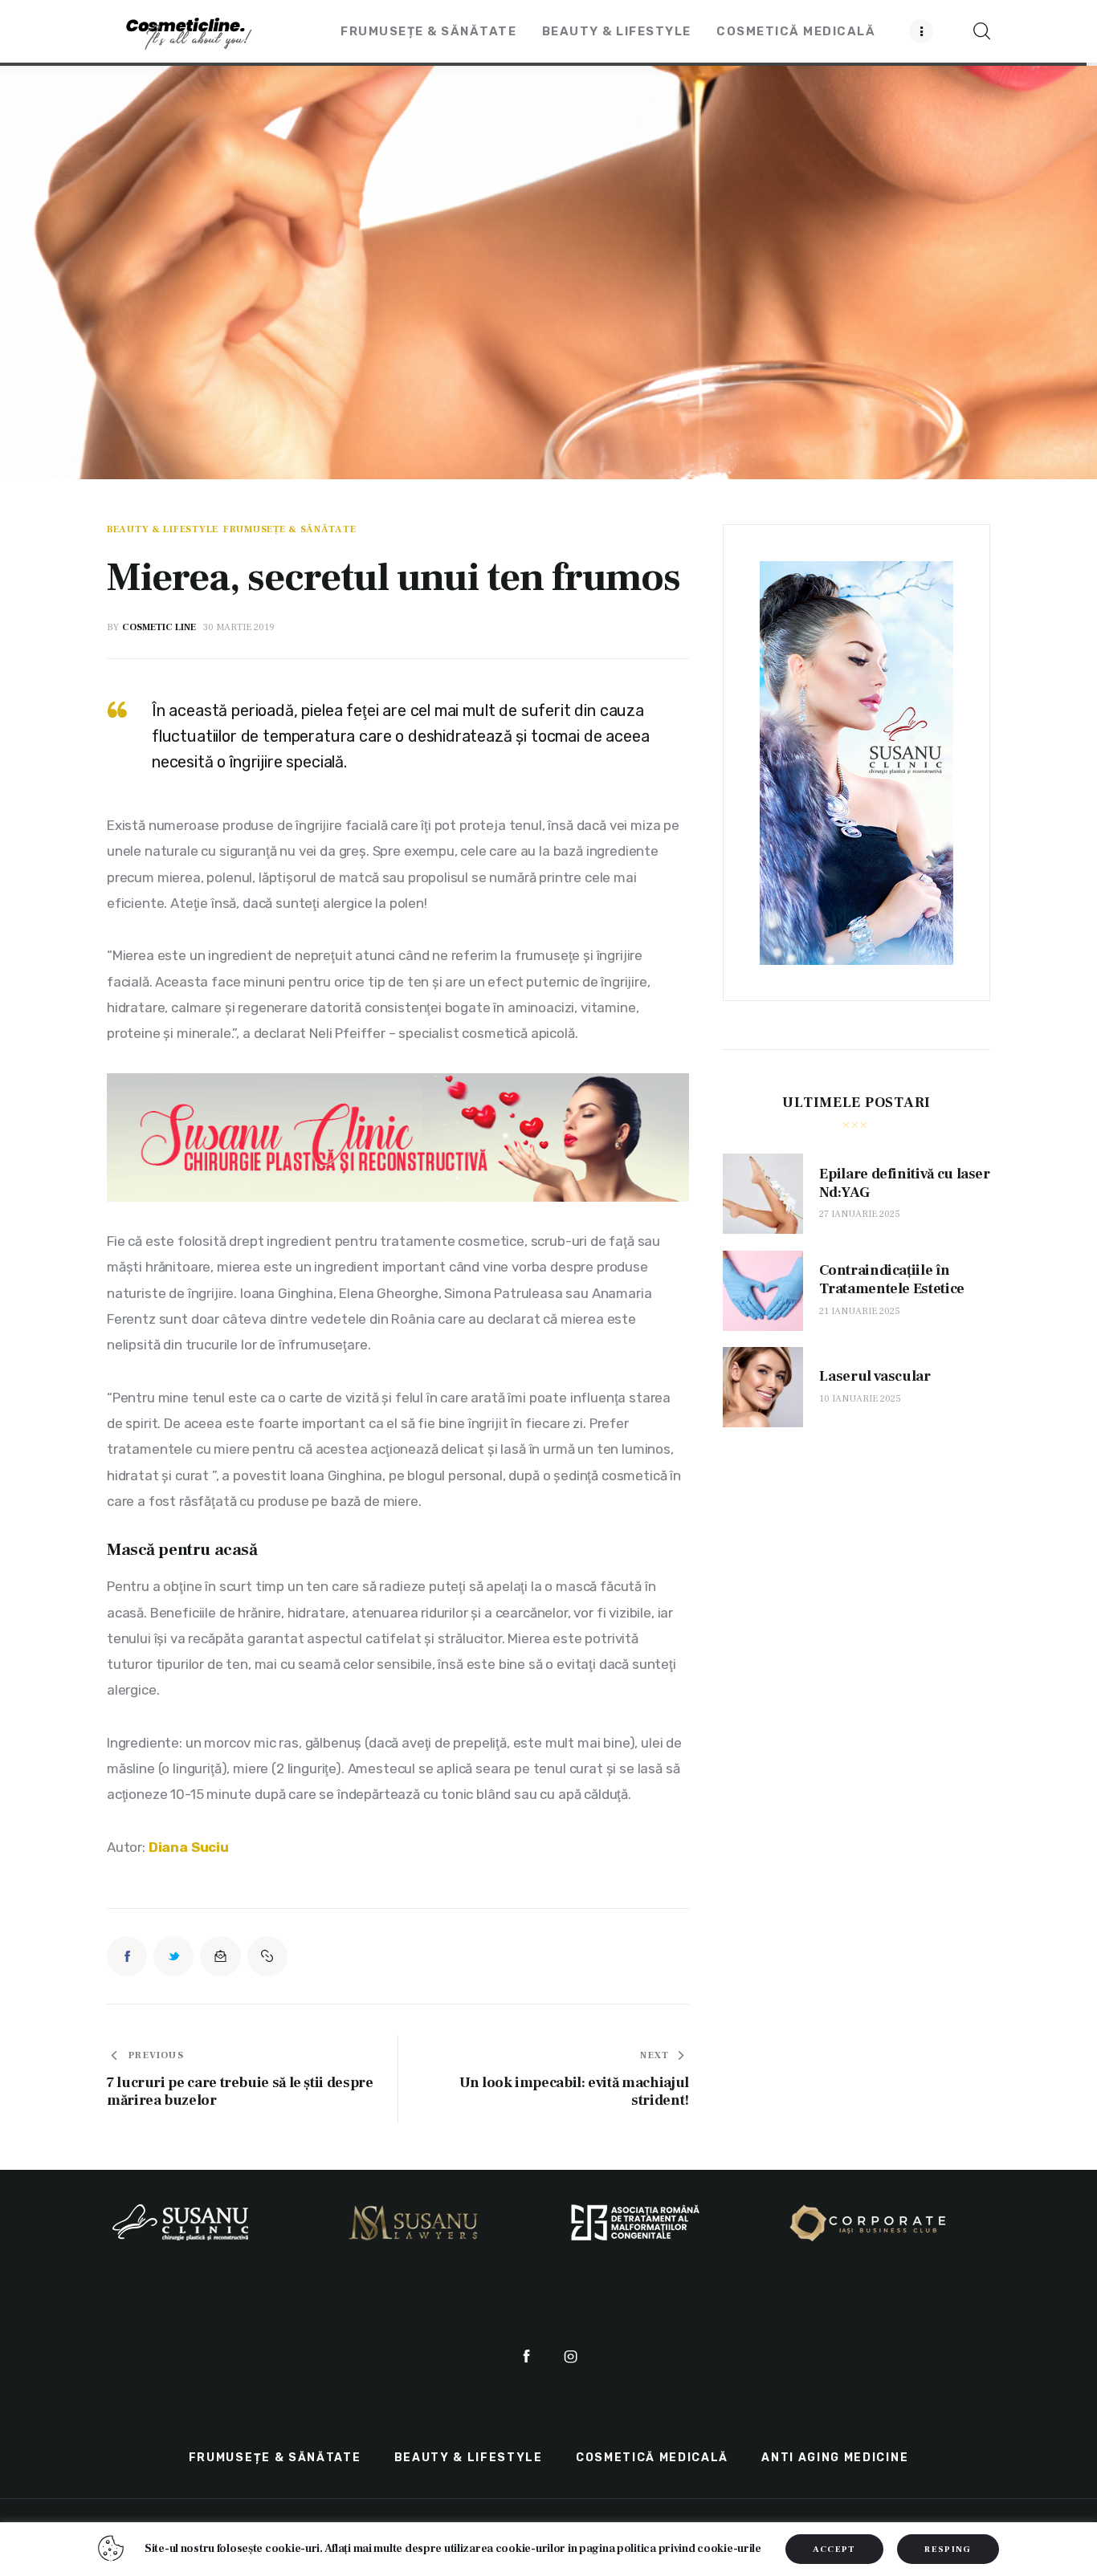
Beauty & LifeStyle (163, 530)
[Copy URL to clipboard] (267, 1956)
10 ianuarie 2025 (860, 1399)
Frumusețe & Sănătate (290, 530)
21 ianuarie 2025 (860, 1311)
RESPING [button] (948, 2549)
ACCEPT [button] (834, 2549)
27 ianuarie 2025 (860, 1214)
